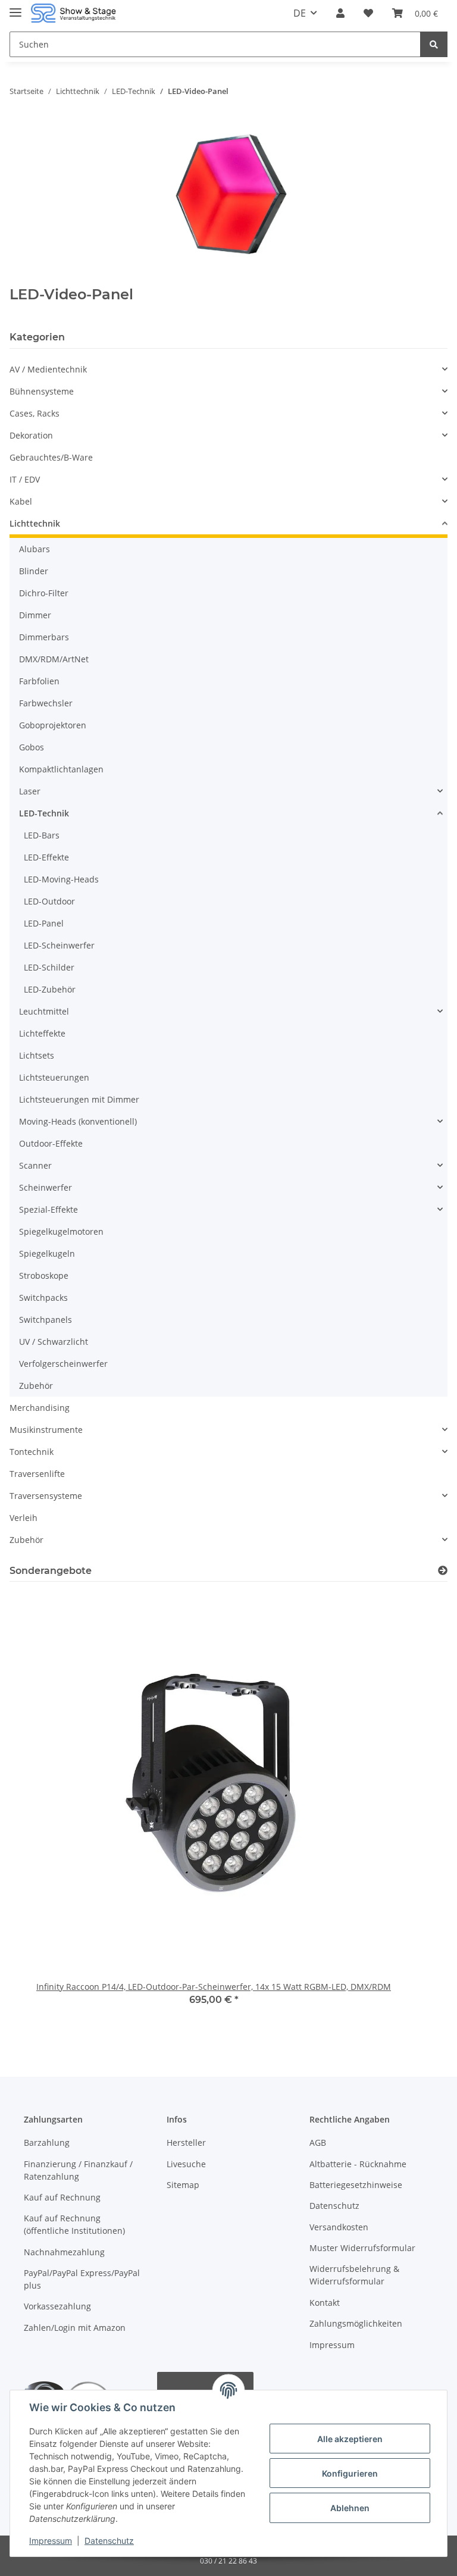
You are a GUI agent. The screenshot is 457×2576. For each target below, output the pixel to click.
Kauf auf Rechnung (62, 2197)
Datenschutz (334, 2206)
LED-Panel (44, 923)
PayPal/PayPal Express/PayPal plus (82, 2279)
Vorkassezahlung (57, 2306)
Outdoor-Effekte (51, 1143)
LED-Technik (44, 813)
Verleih (24, 1518)
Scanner (35, 1165)
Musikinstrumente (46, 1430)
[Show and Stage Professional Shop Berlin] (73, 13)
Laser (30, 791)
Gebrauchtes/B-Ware (51, 457)
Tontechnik (32, 1452)
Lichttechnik (35, 523)
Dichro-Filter (44, 593)
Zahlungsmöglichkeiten (356, 2323)
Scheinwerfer (46, 1187)
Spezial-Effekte (48, 1209)
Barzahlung (47, 2143)
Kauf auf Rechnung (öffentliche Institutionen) (74, 2224)
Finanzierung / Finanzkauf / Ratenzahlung (78, 2170)
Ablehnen (350, 2508)
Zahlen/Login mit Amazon (75, 2328)
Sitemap (183, 2185)
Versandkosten (339, 2227)
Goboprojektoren (53, 725)
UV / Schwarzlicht (54, 1342)
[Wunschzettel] (368, 13)
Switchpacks (43, 1298)
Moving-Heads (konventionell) (78, 1121)
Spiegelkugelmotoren (61, 1231)
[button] (340, 13)
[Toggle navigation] (15, 7)
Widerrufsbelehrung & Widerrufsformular (354, 2275)
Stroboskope (44, 1276)
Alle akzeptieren (350, 2439)
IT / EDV (25, 479)
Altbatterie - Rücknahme (358, 2164)
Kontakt (325, 2303)
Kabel (21, 501)
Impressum (332, 2345)
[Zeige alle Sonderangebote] (443, 1571)
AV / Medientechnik (48, 369)
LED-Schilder (49, 967)
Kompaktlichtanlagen (61, 769)
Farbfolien (39, 681)
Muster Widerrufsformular (362, 2248)
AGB (318, 2143)
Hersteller (186, 2143)
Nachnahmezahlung (64, 2252)
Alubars (35, 549)
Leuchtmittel (44, 1011)
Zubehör (36, 1386)
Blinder (34, 571)
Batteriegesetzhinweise (356, 2185)
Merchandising (40, 1408)
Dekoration (31, 435)
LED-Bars (42, 835)
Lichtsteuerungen (54, 1077)
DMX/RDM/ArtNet (54, 659)
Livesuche (186, 2164)
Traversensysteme (46, 1496)
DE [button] (300, 13)
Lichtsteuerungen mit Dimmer (79, 1099)
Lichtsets (37, 1055)
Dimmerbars (44, 637)
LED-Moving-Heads (61, 879)
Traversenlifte (37, 1474)
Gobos (32, 747)
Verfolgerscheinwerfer (63, 1364)
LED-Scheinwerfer (59, 945)
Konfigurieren (350, 2473)
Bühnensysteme (42, 391)
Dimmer (35, 615)
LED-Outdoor (49, 901)
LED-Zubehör (50, 989)
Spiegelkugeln (47, 1253)
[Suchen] (434, 44)
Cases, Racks (35, 413)
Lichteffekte (42, 1033)
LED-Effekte (46, 857)
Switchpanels (46, 1320)
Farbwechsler (46, 703)
